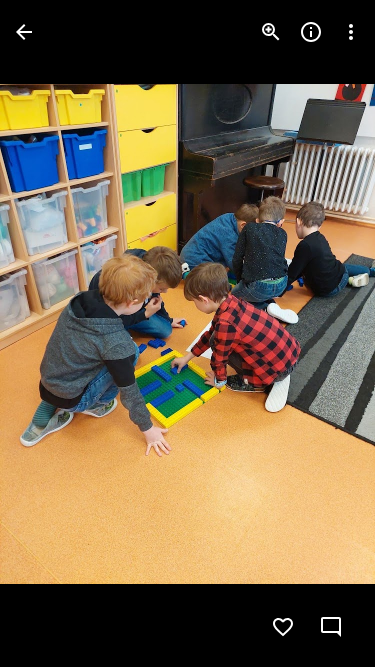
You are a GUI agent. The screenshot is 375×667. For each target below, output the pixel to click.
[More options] (351, 32)
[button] (56, 334)
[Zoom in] (271, 32)
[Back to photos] (24, 32)
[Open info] (311, 32)
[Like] (283, 627)
